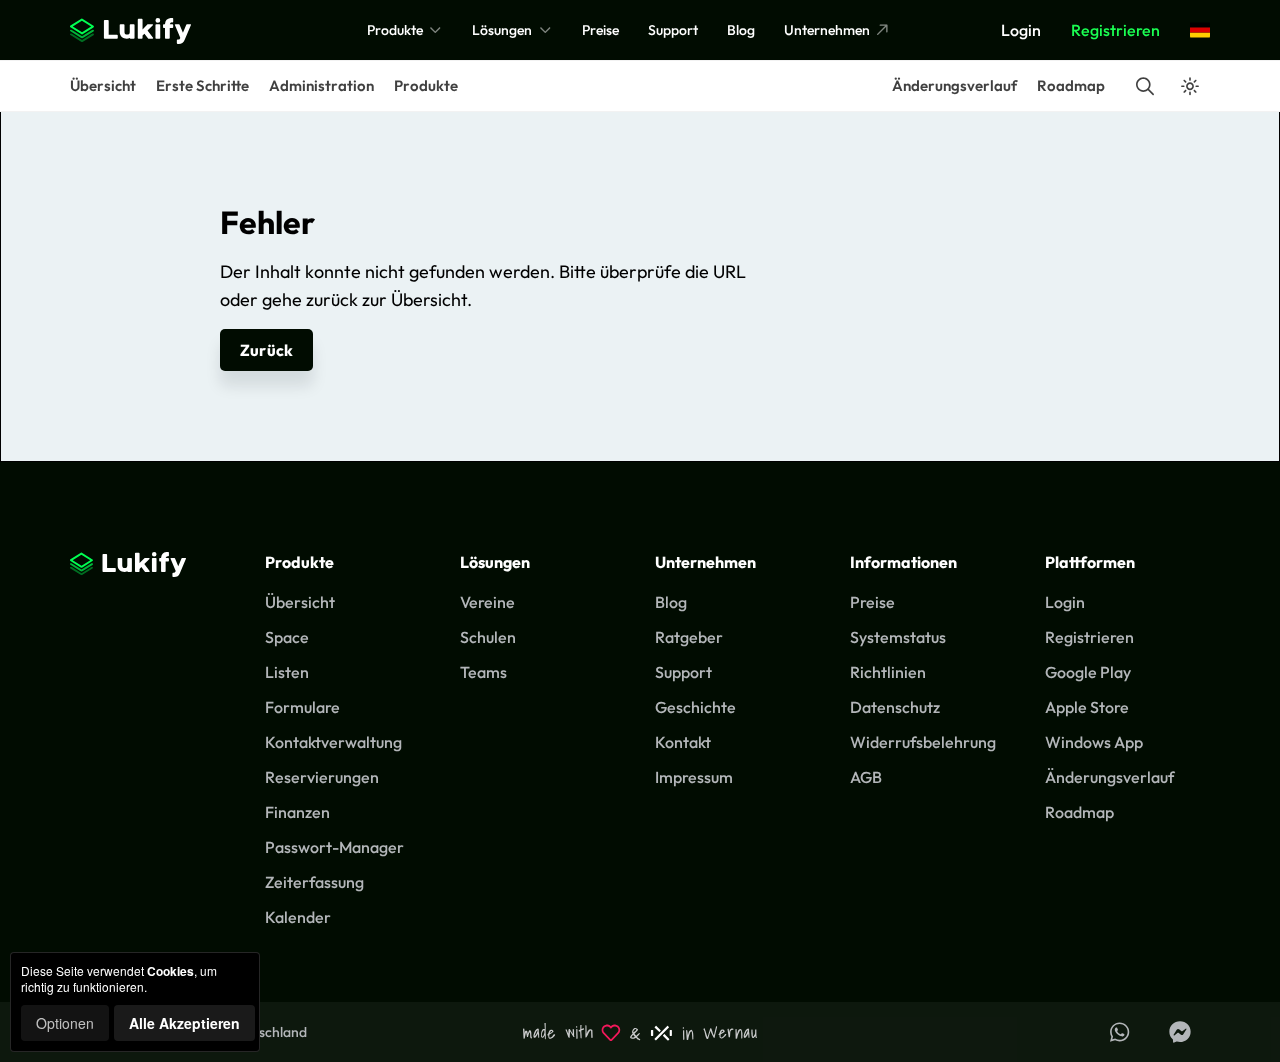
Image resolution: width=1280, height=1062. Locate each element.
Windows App (1094, 742)
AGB (866, 777)
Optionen (65, 1023)
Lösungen (503, 30)
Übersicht (103, 85)
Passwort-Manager (334, 847)
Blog (741, 30)
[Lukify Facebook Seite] (1180, 1032)
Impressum (694, 777)
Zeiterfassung (314, 882)
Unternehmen (828, 30)
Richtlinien (888, 672)
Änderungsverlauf (954, 85)
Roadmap (1071, 85)
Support (673, 30)
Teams (483, 672)
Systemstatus (898, 637)
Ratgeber (689, 637)
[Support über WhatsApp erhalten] (1120, 1032)
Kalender (298, 917)
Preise (600, 30)
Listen (287, 672)
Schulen (488, 637)
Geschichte (695, 707)
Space (287, 637)
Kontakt (683, 742)
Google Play (1088, 672)
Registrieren (1115, 30)
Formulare (302, 707)
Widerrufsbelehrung (923, 742)
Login (1021, 30)
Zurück (266, 350)
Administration (321, 85)
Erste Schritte (202, 85)
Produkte (396, 30)
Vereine (487, 602)
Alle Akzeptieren (184, 1023)
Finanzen (297, 812)
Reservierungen (322, 777)
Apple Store (1087, 707)
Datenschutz (895, 707)
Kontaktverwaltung (333, 742)
